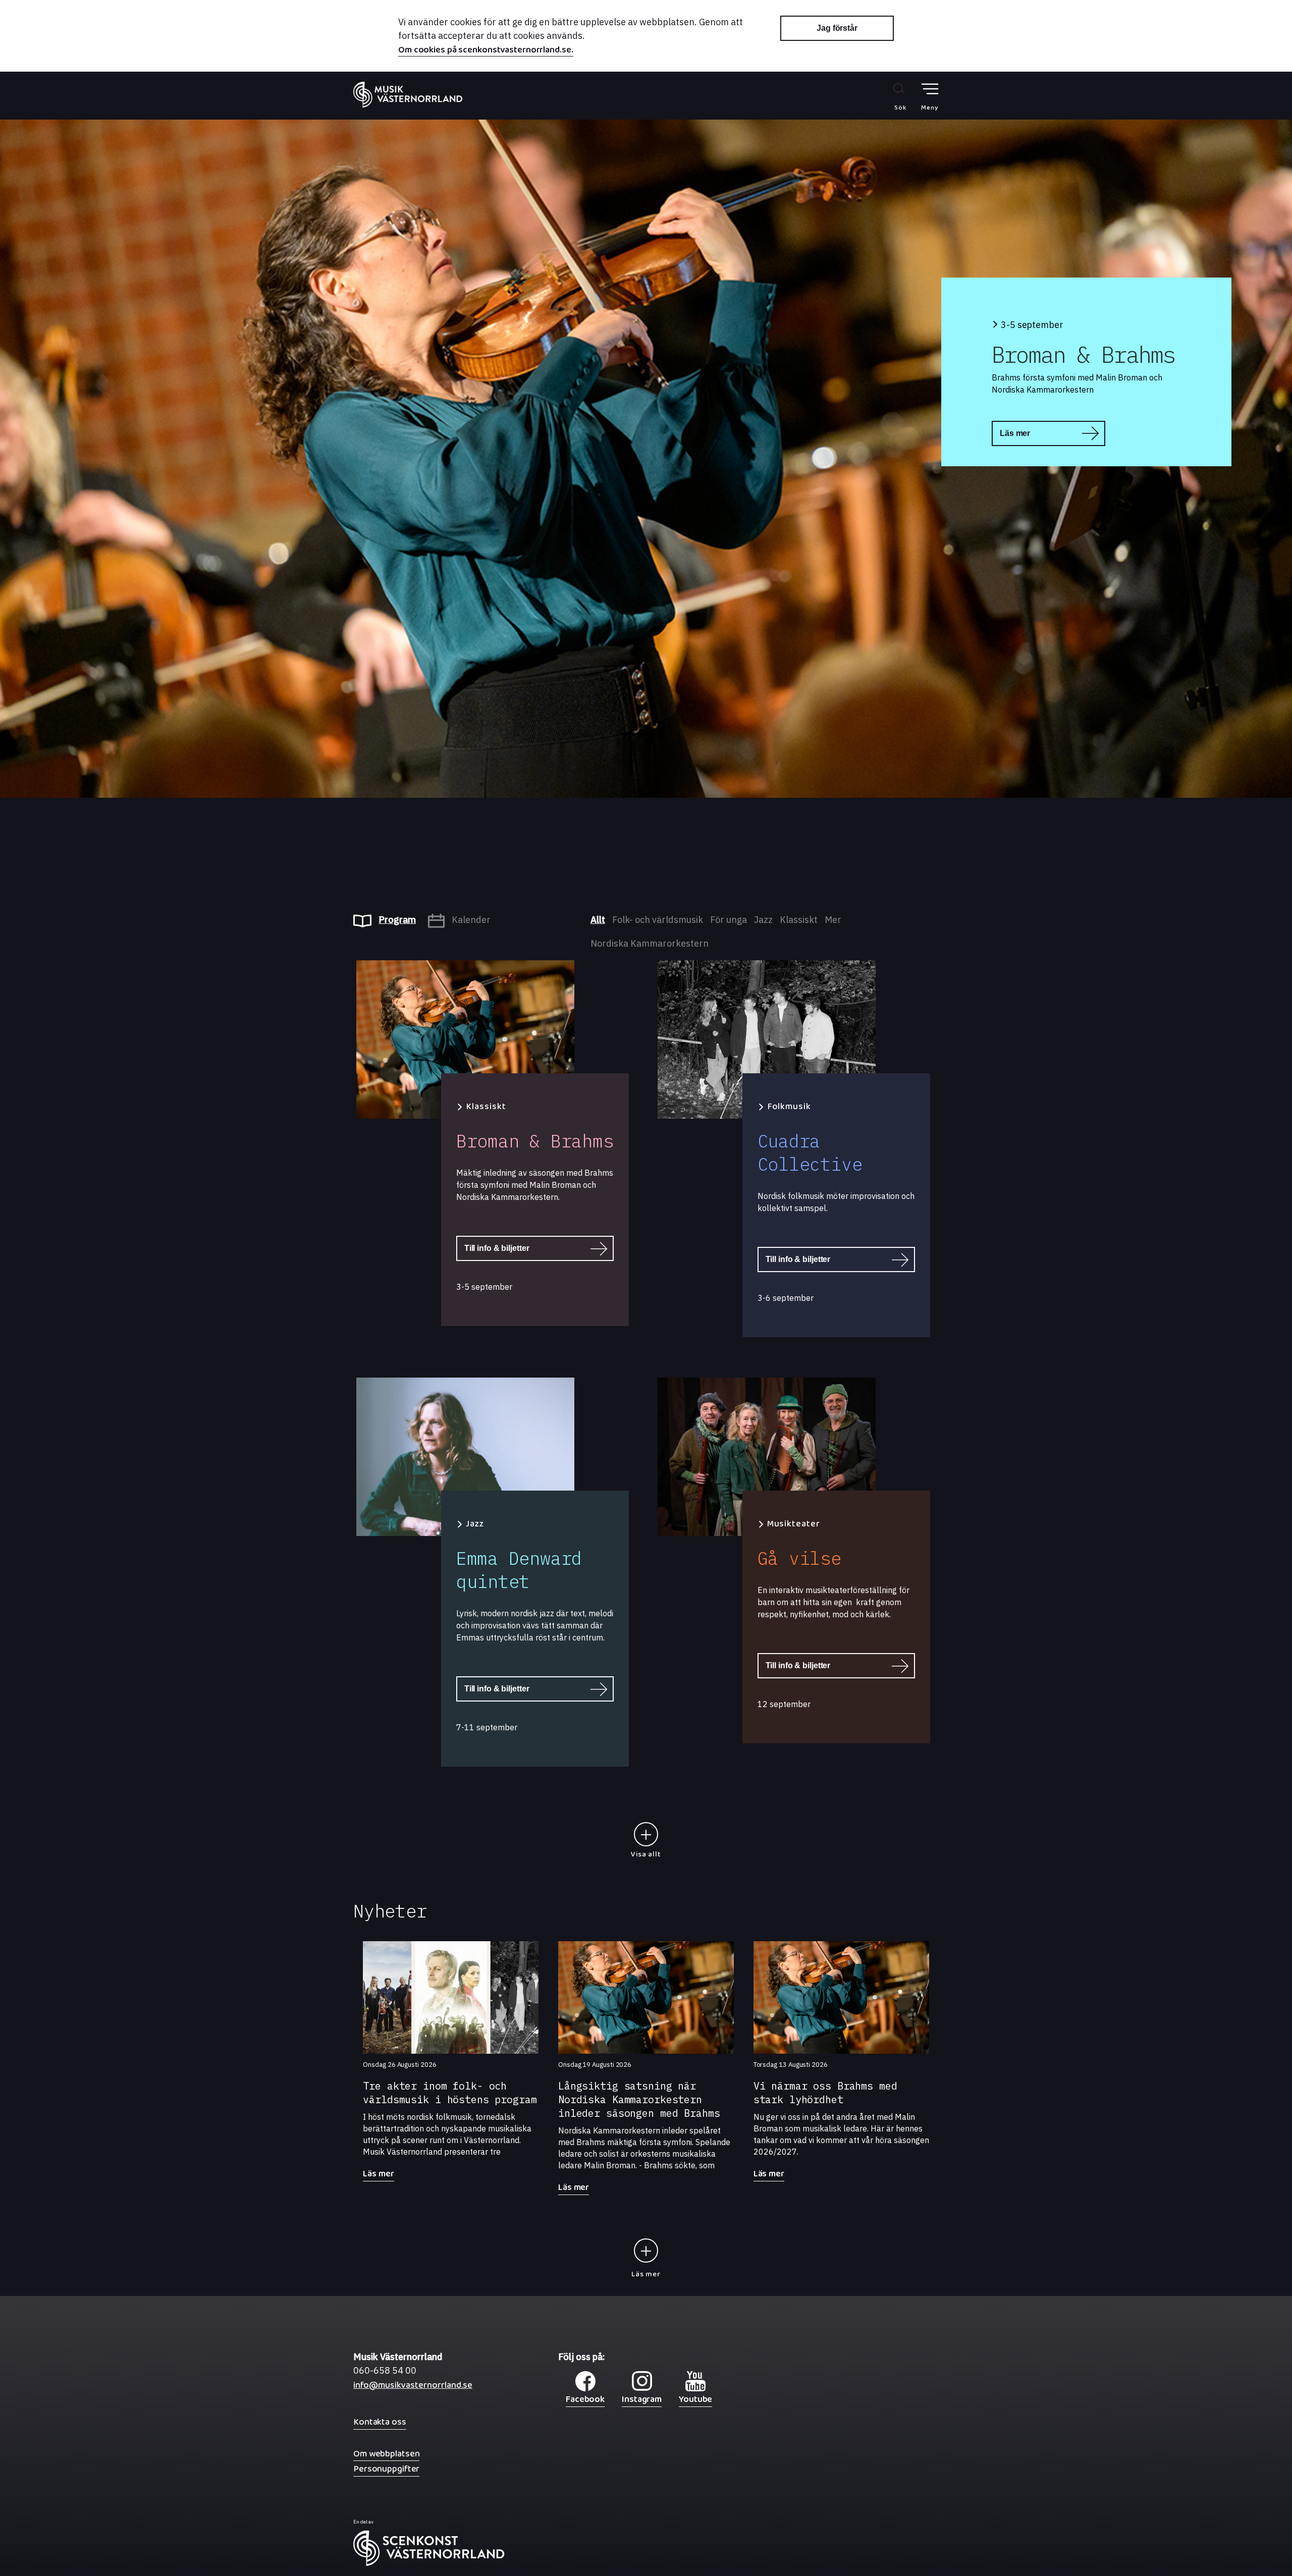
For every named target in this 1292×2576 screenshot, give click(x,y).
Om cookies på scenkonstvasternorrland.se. (486, 51)
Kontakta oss (380, 2422)
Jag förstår (837, 28)
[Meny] (930, 89)
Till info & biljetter (497, 1248)
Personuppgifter (386, 2469)
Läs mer (1015, 433)
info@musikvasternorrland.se (413, 2388)
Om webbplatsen (386, 2454)
